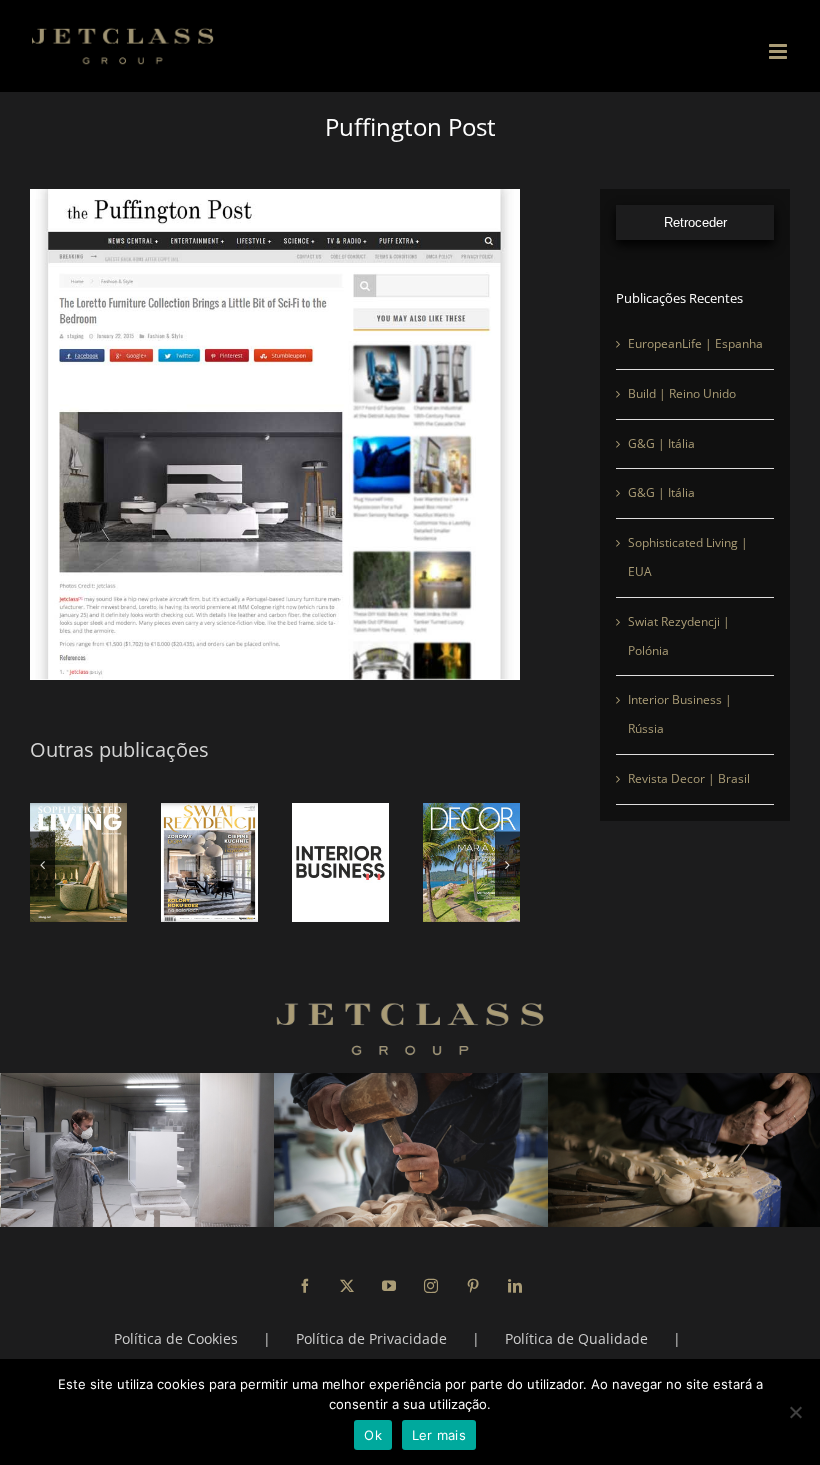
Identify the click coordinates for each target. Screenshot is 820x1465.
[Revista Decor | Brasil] (471, 862)
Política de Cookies (176, 1338)
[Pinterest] (473, 1286)
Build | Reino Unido (682, 393)
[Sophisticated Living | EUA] (78, 862)
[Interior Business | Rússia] (340, 862)
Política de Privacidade (371, 1338)
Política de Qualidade (576, 1338)
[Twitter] (347, 1286)
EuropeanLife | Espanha (695, 343)
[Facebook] (305, 1286)
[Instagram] (431, 1286)
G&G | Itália (661, 443)
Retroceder (695, 222)
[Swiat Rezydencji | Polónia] (209, 862)
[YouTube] (389, 1286)
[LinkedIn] (515, 1286)
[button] (42, 864)
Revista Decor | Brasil (689, 778)
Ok (373, 1435)
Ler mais (439, 1435)
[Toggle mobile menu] (779, 51)
